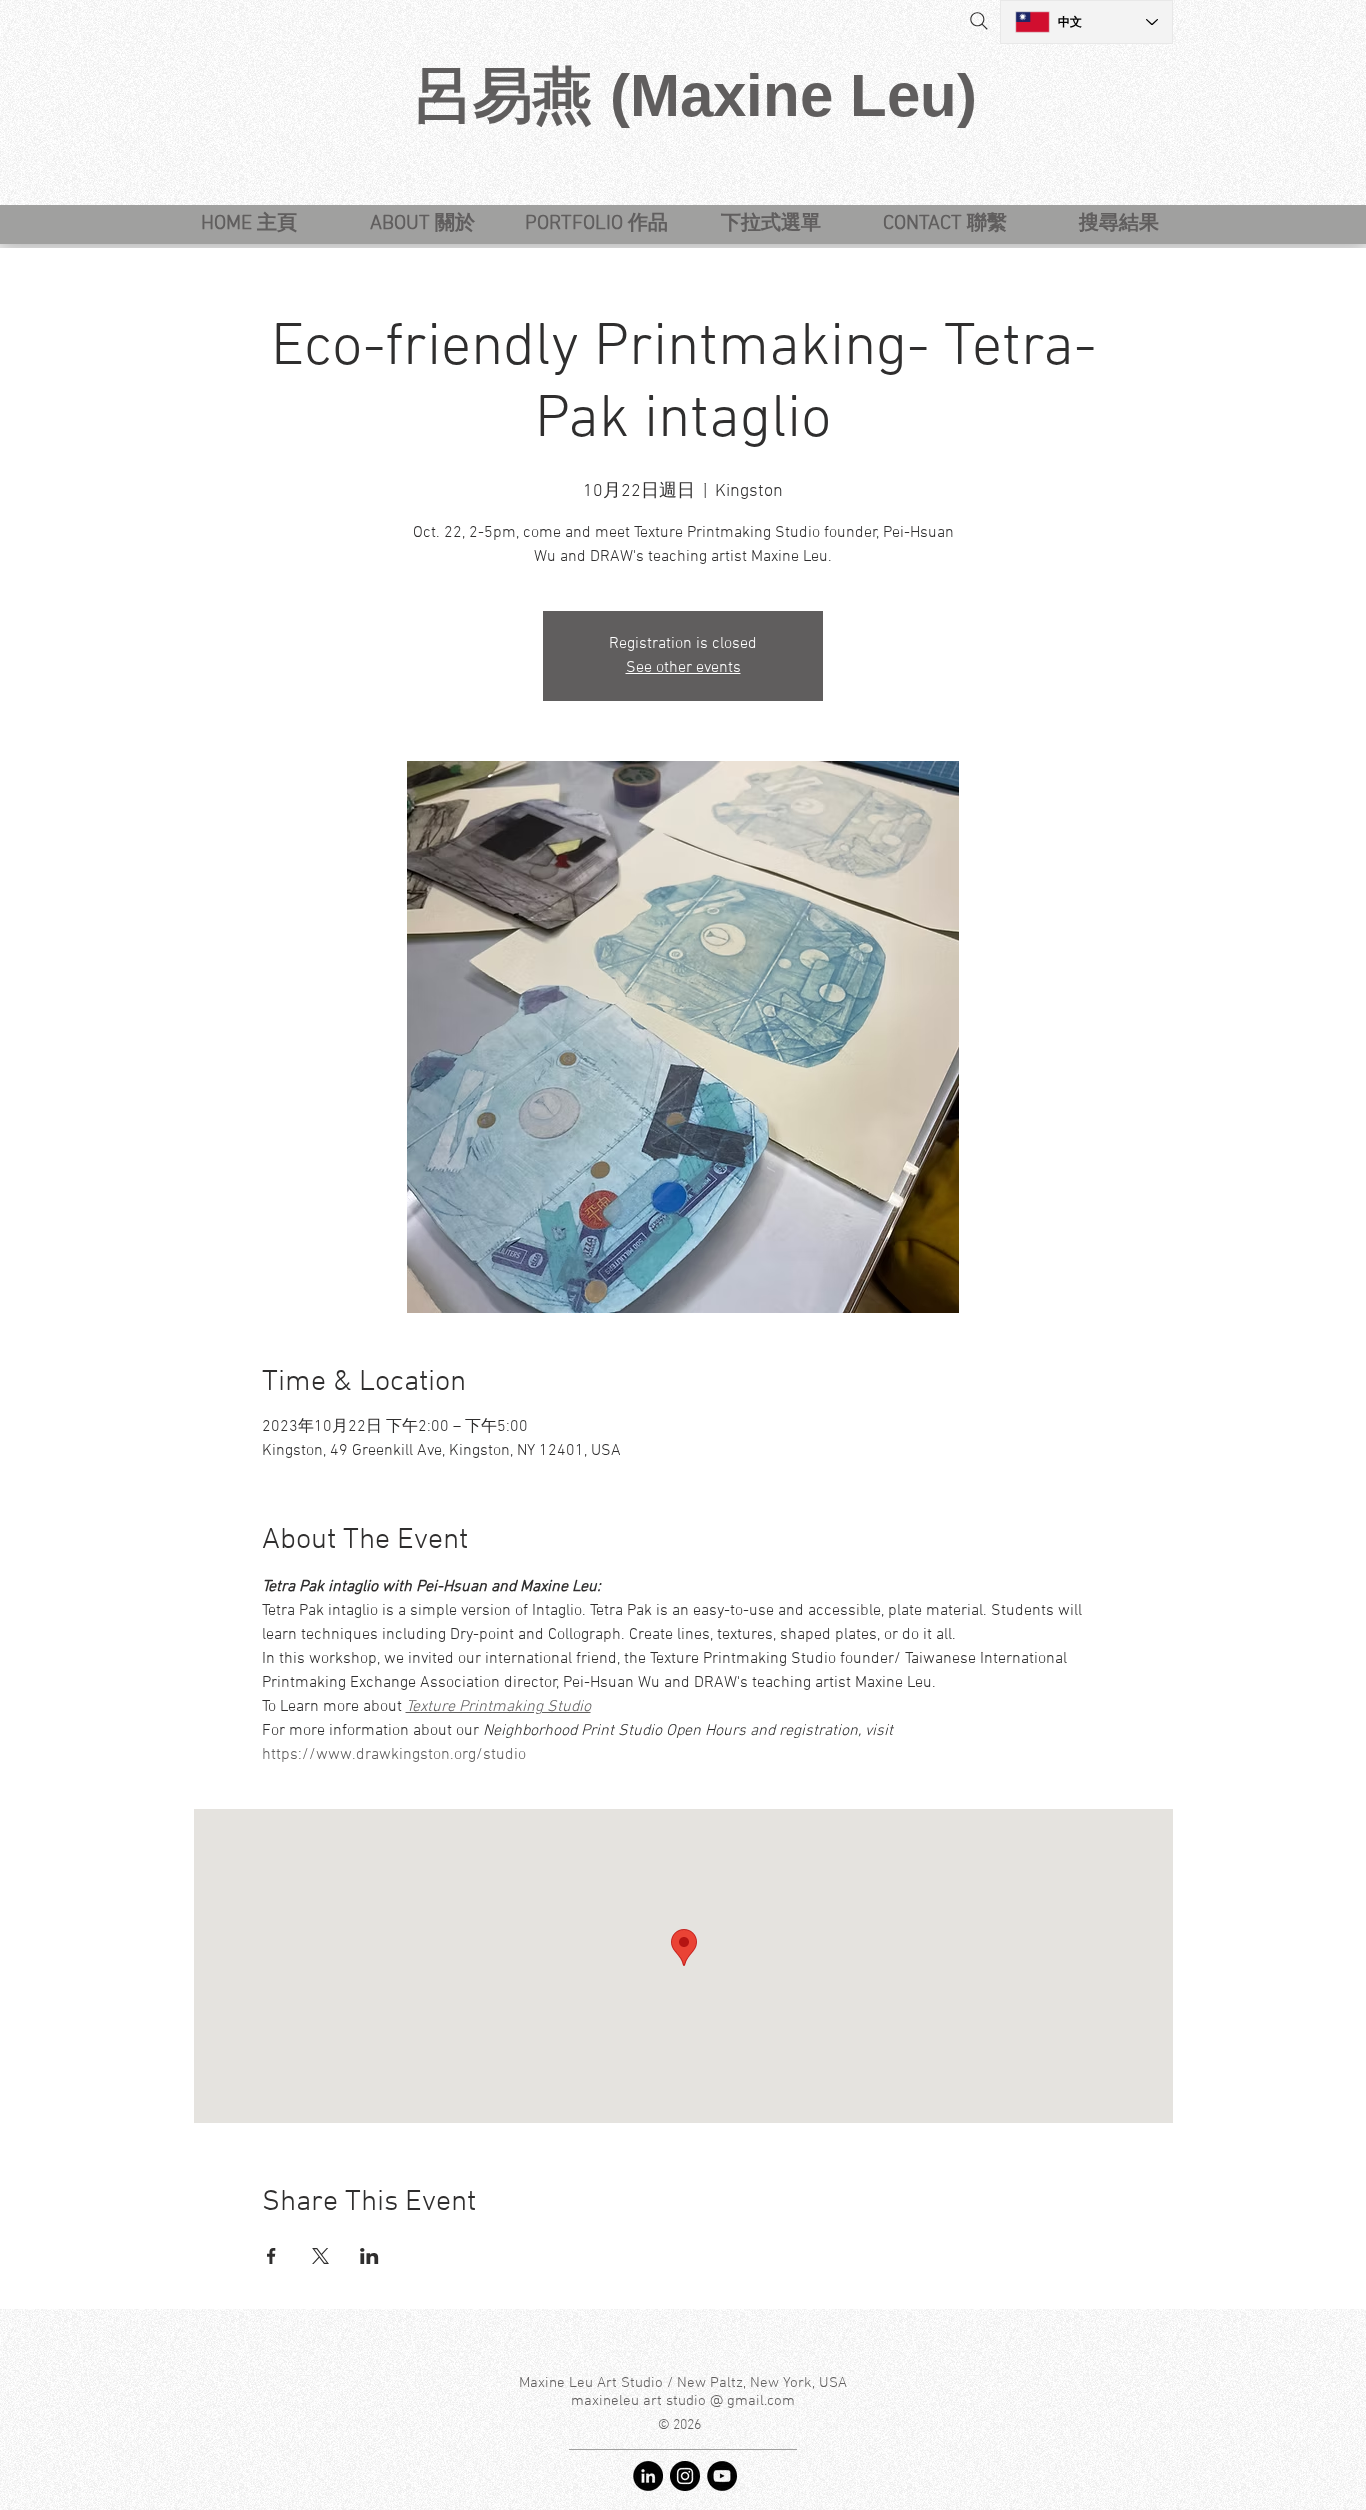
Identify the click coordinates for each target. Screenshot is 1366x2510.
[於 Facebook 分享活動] (271, 2256)
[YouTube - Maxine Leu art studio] (722, 2476)
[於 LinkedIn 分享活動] (369, 2256)
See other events (683, 668)
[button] (770, 224)
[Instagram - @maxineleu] (685, 2476)
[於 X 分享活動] (320, 2256)
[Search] (979, 21)
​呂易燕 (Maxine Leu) (695, 95)
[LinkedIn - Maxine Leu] (648, 2476)
